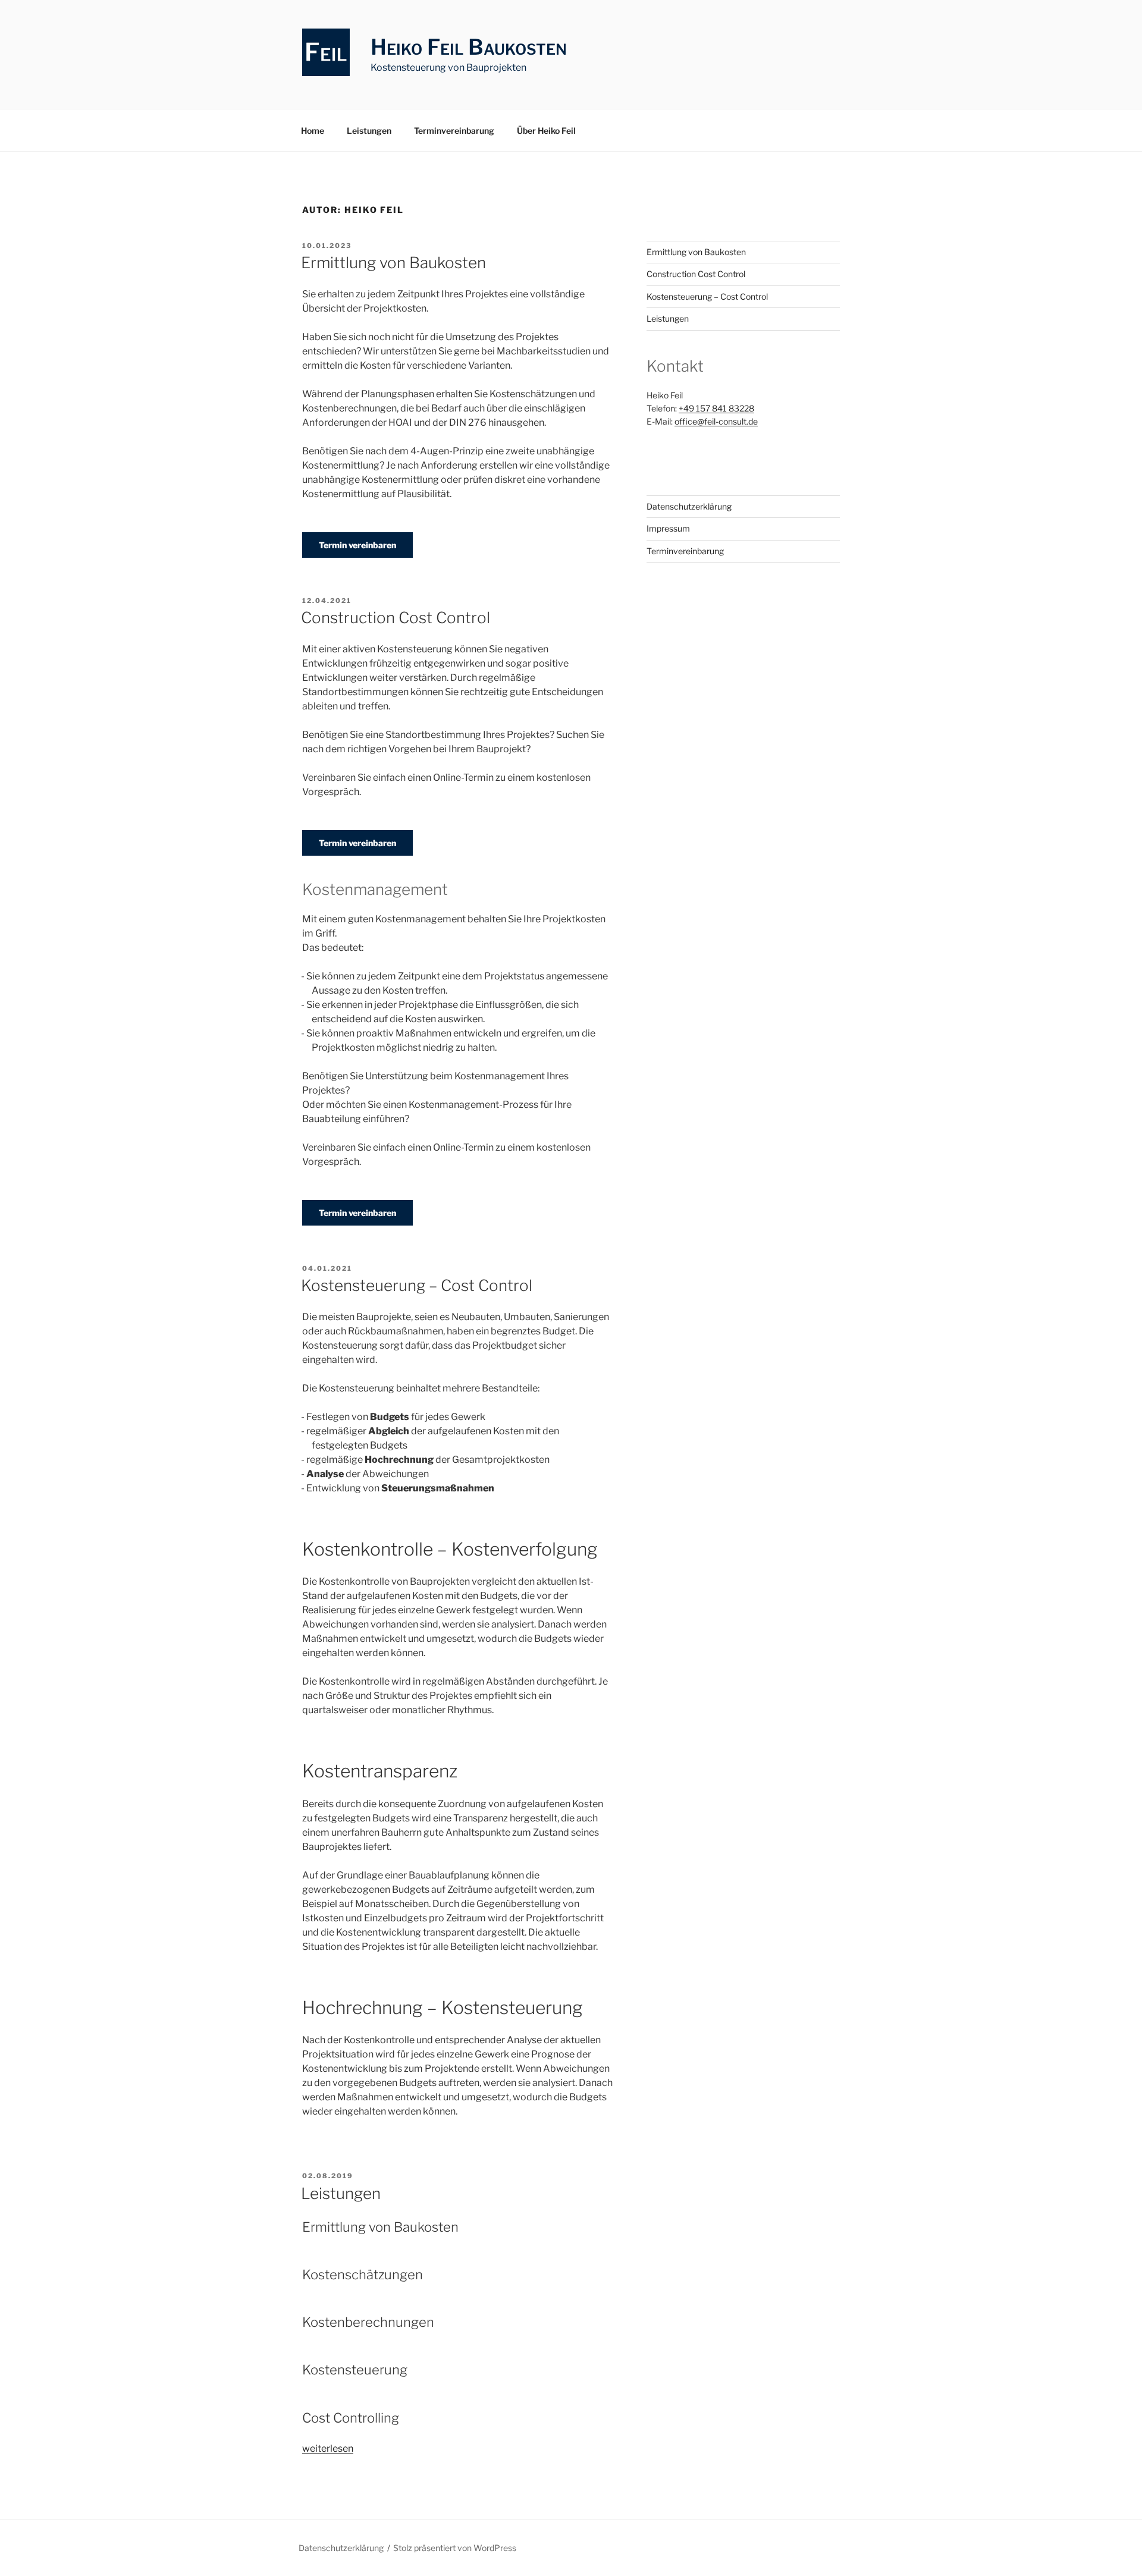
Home (313, 131)
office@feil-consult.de (716, 421)
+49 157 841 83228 (716, 408)
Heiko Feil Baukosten (469, 47)
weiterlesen (328, 2448)
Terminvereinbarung (454, 131)
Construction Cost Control (396, 618)
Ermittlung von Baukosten (393, 263)
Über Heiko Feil (546, 131)
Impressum (668, 528)
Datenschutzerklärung (689, 506)
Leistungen (369, 131)
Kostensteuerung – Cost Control (417, 1285)
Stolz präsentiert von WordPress (455, 2548)
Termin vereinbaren (357, 545)
